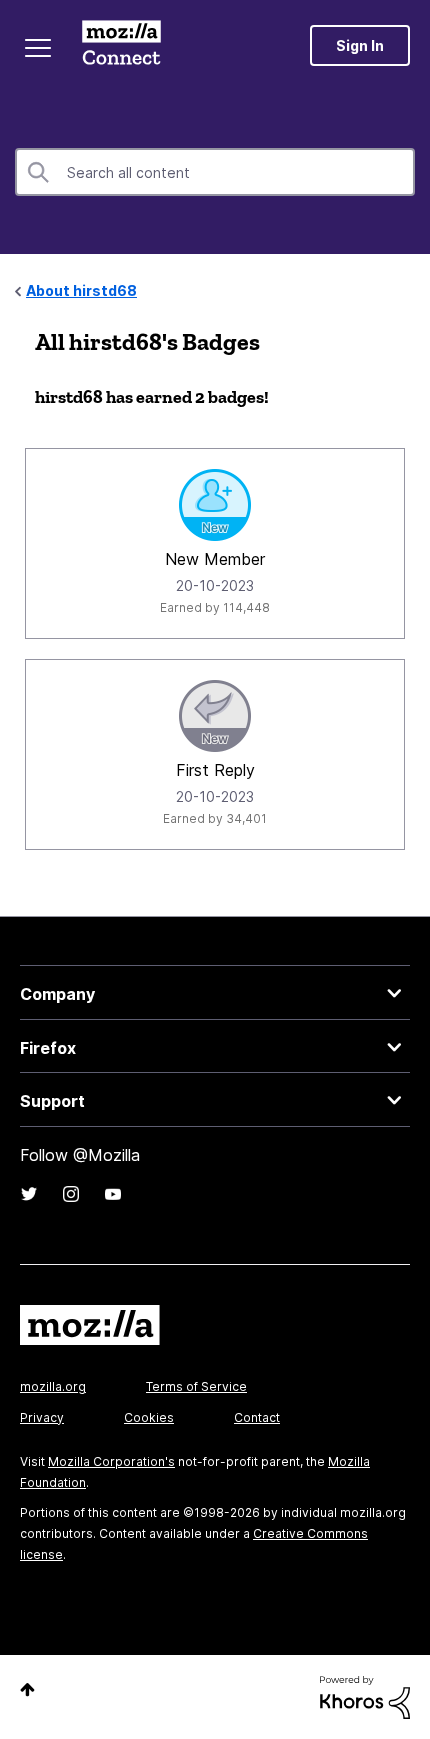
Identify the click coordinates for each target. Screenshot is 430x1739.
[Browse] (38, 48)
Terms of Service (196, 1386)
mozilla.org (53, 1386)
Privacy (42, 1417)
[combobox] (215, 172)
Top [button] (27, 1689)
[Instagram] (71, 1194)
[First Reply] (215, 716)
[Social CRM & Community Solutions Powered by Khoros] (365, 1695)
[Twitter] (29, 1194)
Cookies (149, 1417)
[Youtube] (113, 1194)
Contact (257, 1417)
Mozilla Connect (121, 45)
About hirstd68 (81, 290)
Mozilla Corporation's (111, 1461)
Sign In (360, 45)
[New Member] (215, 505)
